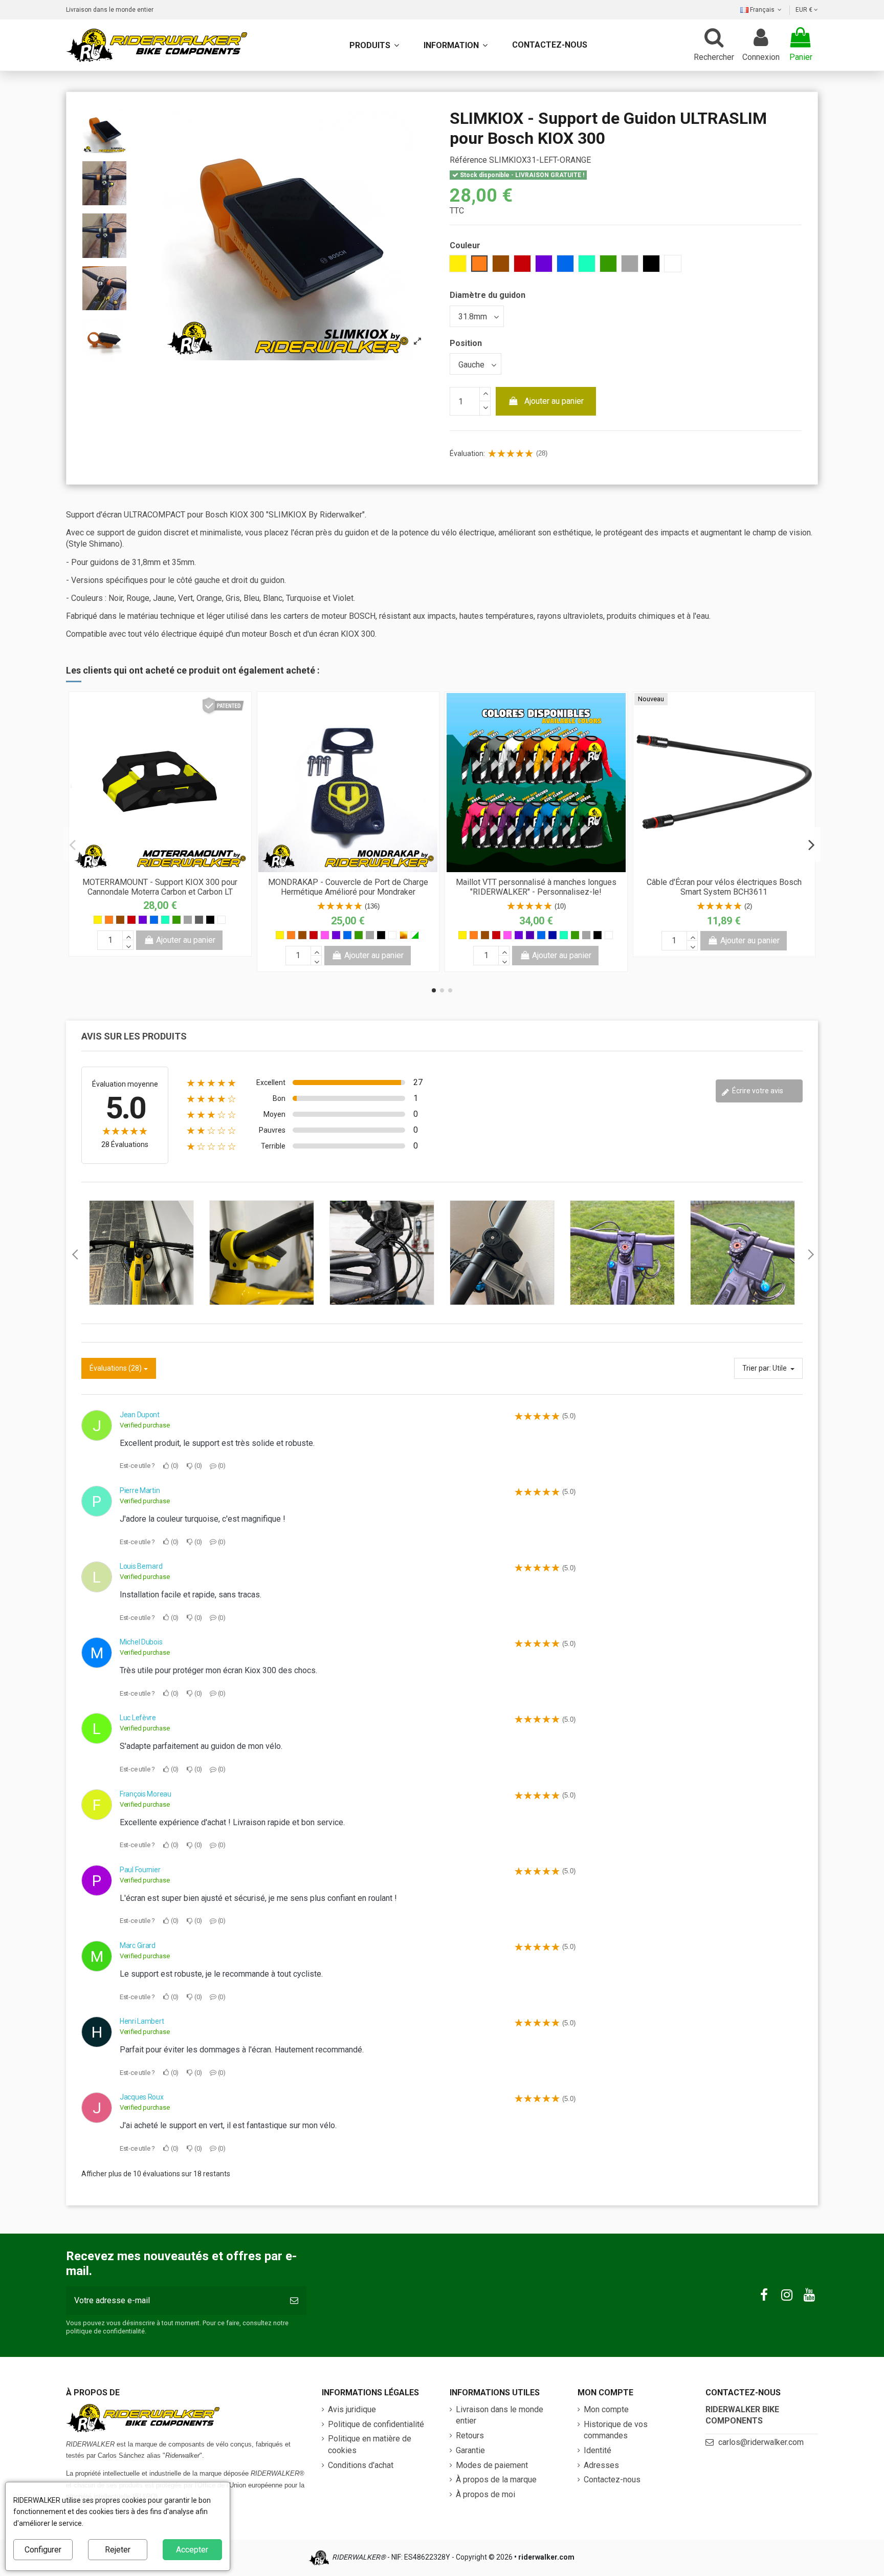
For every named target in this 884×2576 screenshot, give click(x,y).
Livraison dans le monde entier (110, 10)
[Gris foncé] (199, 920)
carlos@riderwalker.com (761, 2442)
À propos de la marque (496, 2480)
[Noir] (210, 920)
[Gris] (188, 920)
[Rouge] (131, 920)
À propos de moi (485, 2494)
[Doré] (404, 935)
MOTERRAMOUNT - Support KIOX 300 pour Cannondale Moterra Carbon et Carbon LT (160, 887)
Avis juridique (352, 2409)
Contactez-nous (612, 2480)
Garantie (470, 2450)
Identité (598, 2450)
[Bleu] (154, 920)
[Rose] (325, 935)
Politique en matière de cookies (370, 2444)
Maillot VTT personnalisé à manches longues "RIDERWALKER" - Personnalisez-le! (536, 887)
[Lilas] (530, 935)
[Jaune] (98, 920)
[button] (456, 45)
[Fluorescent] (415, 935)
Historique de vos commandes (616, 2430)
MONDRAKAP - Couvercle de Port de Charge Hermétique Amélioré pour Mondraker (348, 887)
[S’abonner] (294, 2301)
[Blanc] (222, 920)
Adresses (601, 2465)
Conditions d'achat (361, 2465)
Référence (468, 160)
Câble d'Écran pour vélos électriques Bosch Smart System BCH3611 (724, 887)
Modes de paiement (492, 2465)
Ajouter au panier (554, 401)
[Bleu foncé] (552, 935)
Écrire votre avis (757, 1091)
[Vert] (176, 920)
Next (810, 1254)
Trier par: (757, 1368)
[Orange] (109, 920)
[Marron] (120, 920)
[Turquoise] (165, 920)
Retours (470, 2436)
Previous (74, 1254)
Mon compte (606, 2409)
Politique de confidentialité (376, 2424)
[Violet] (143, 920)
